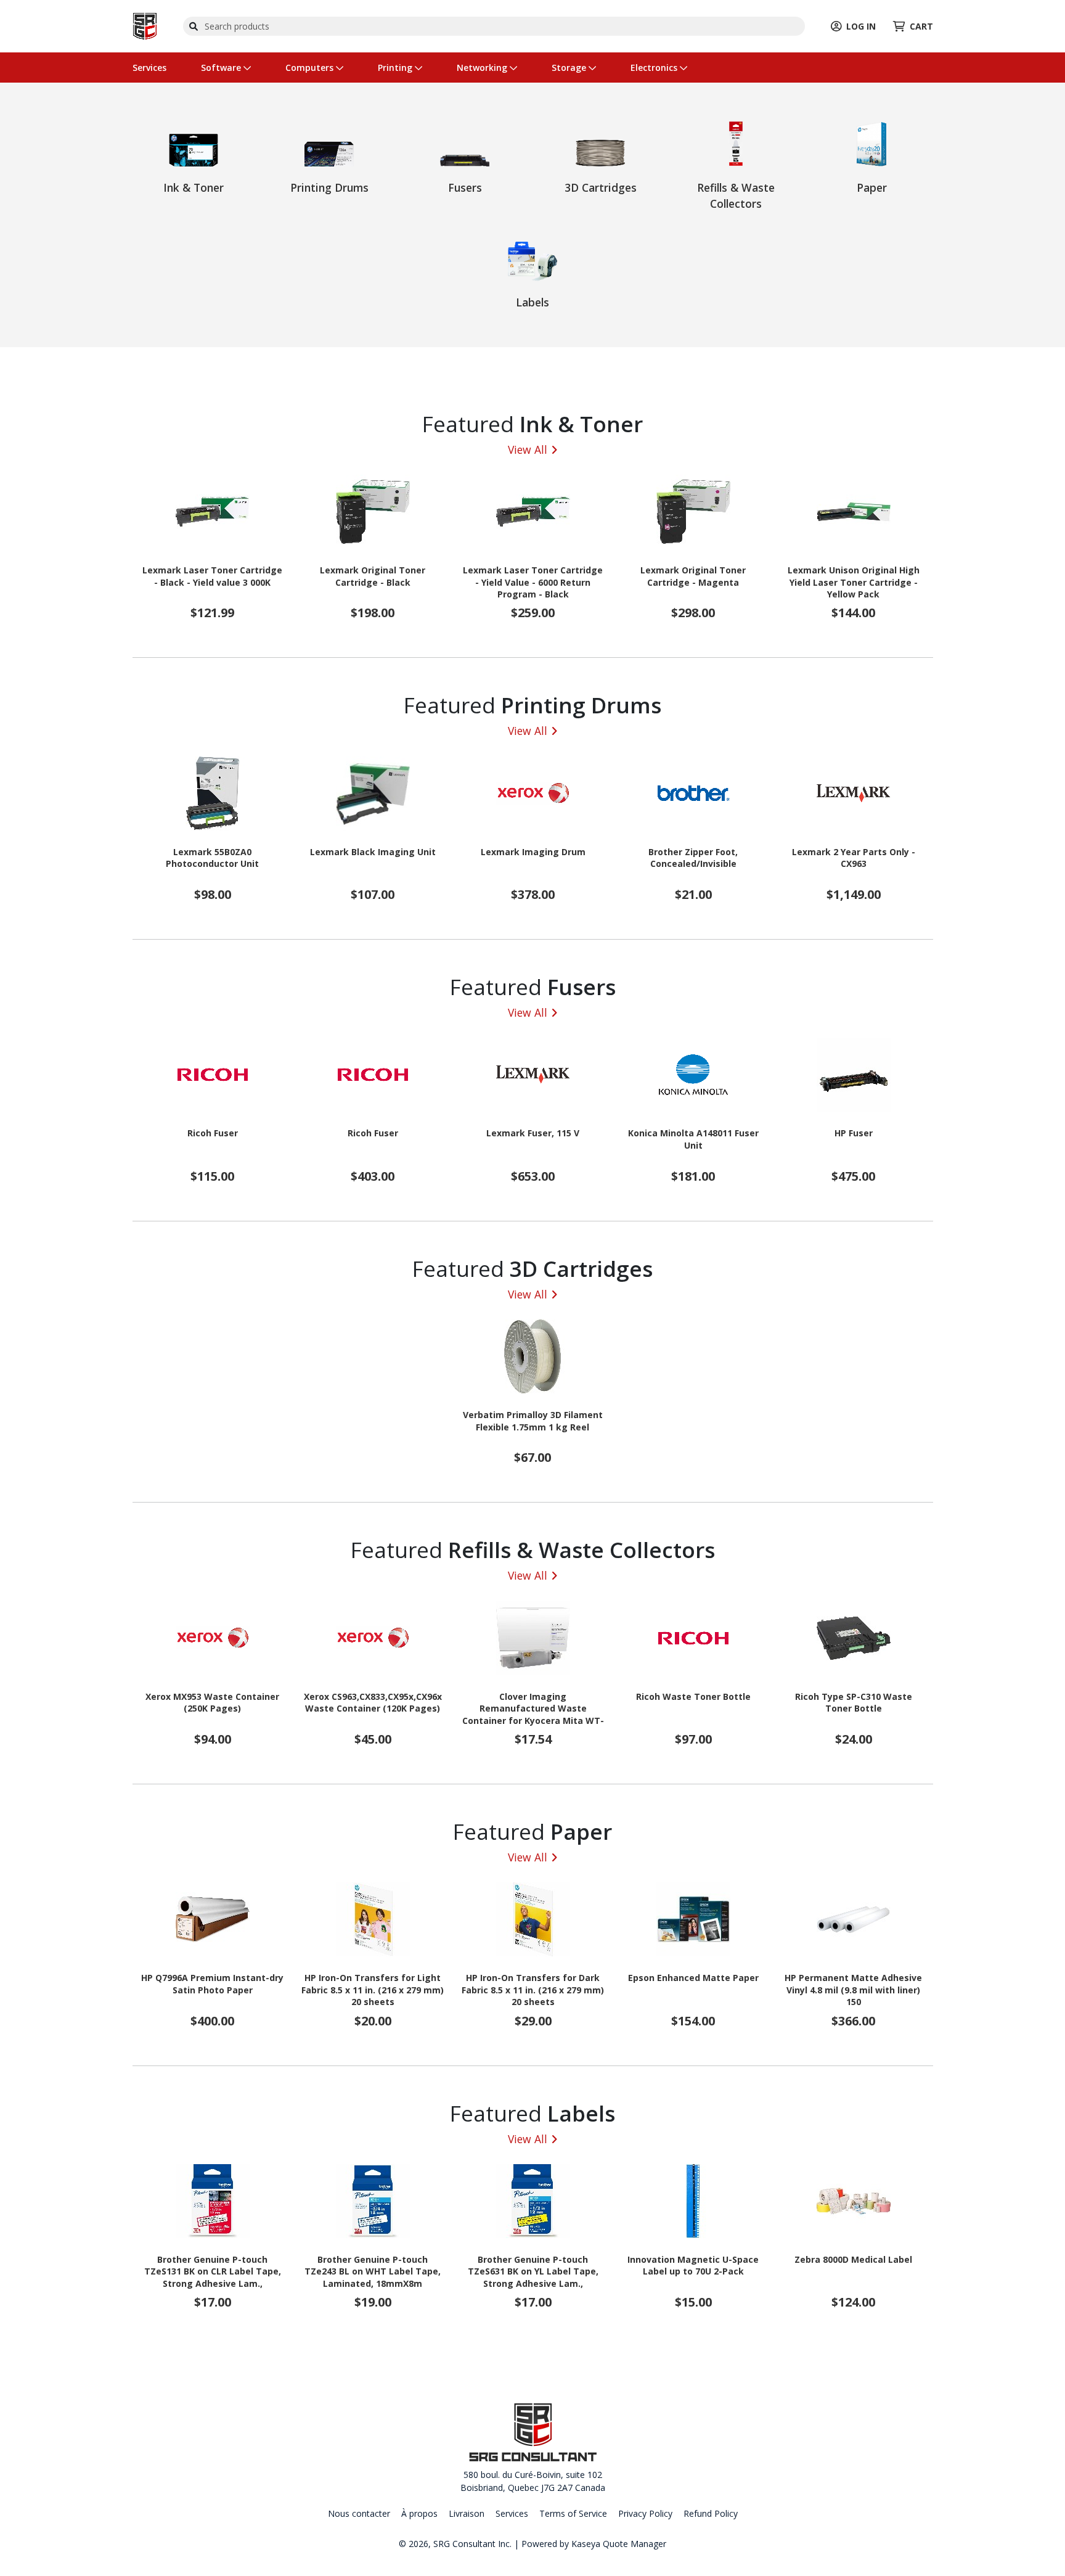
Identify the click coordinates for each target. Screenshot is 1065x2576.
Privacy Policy (645, 2513)
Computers (311, 68)
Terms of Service (573, 2513)
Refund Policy (711, 2513)
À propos (419, 2513)
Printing (396, 68)
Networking (483, 68)
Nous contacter (359, 2513)
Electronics (655, 68)
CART (921, 26)
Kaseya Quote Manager (619, 2544)
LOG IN (861, 26)
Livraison (467, 2513)
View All (528, 449)
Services (149, 68)
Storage (570, 68)
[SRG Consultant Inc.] (145, 25)
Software (222, 68)
